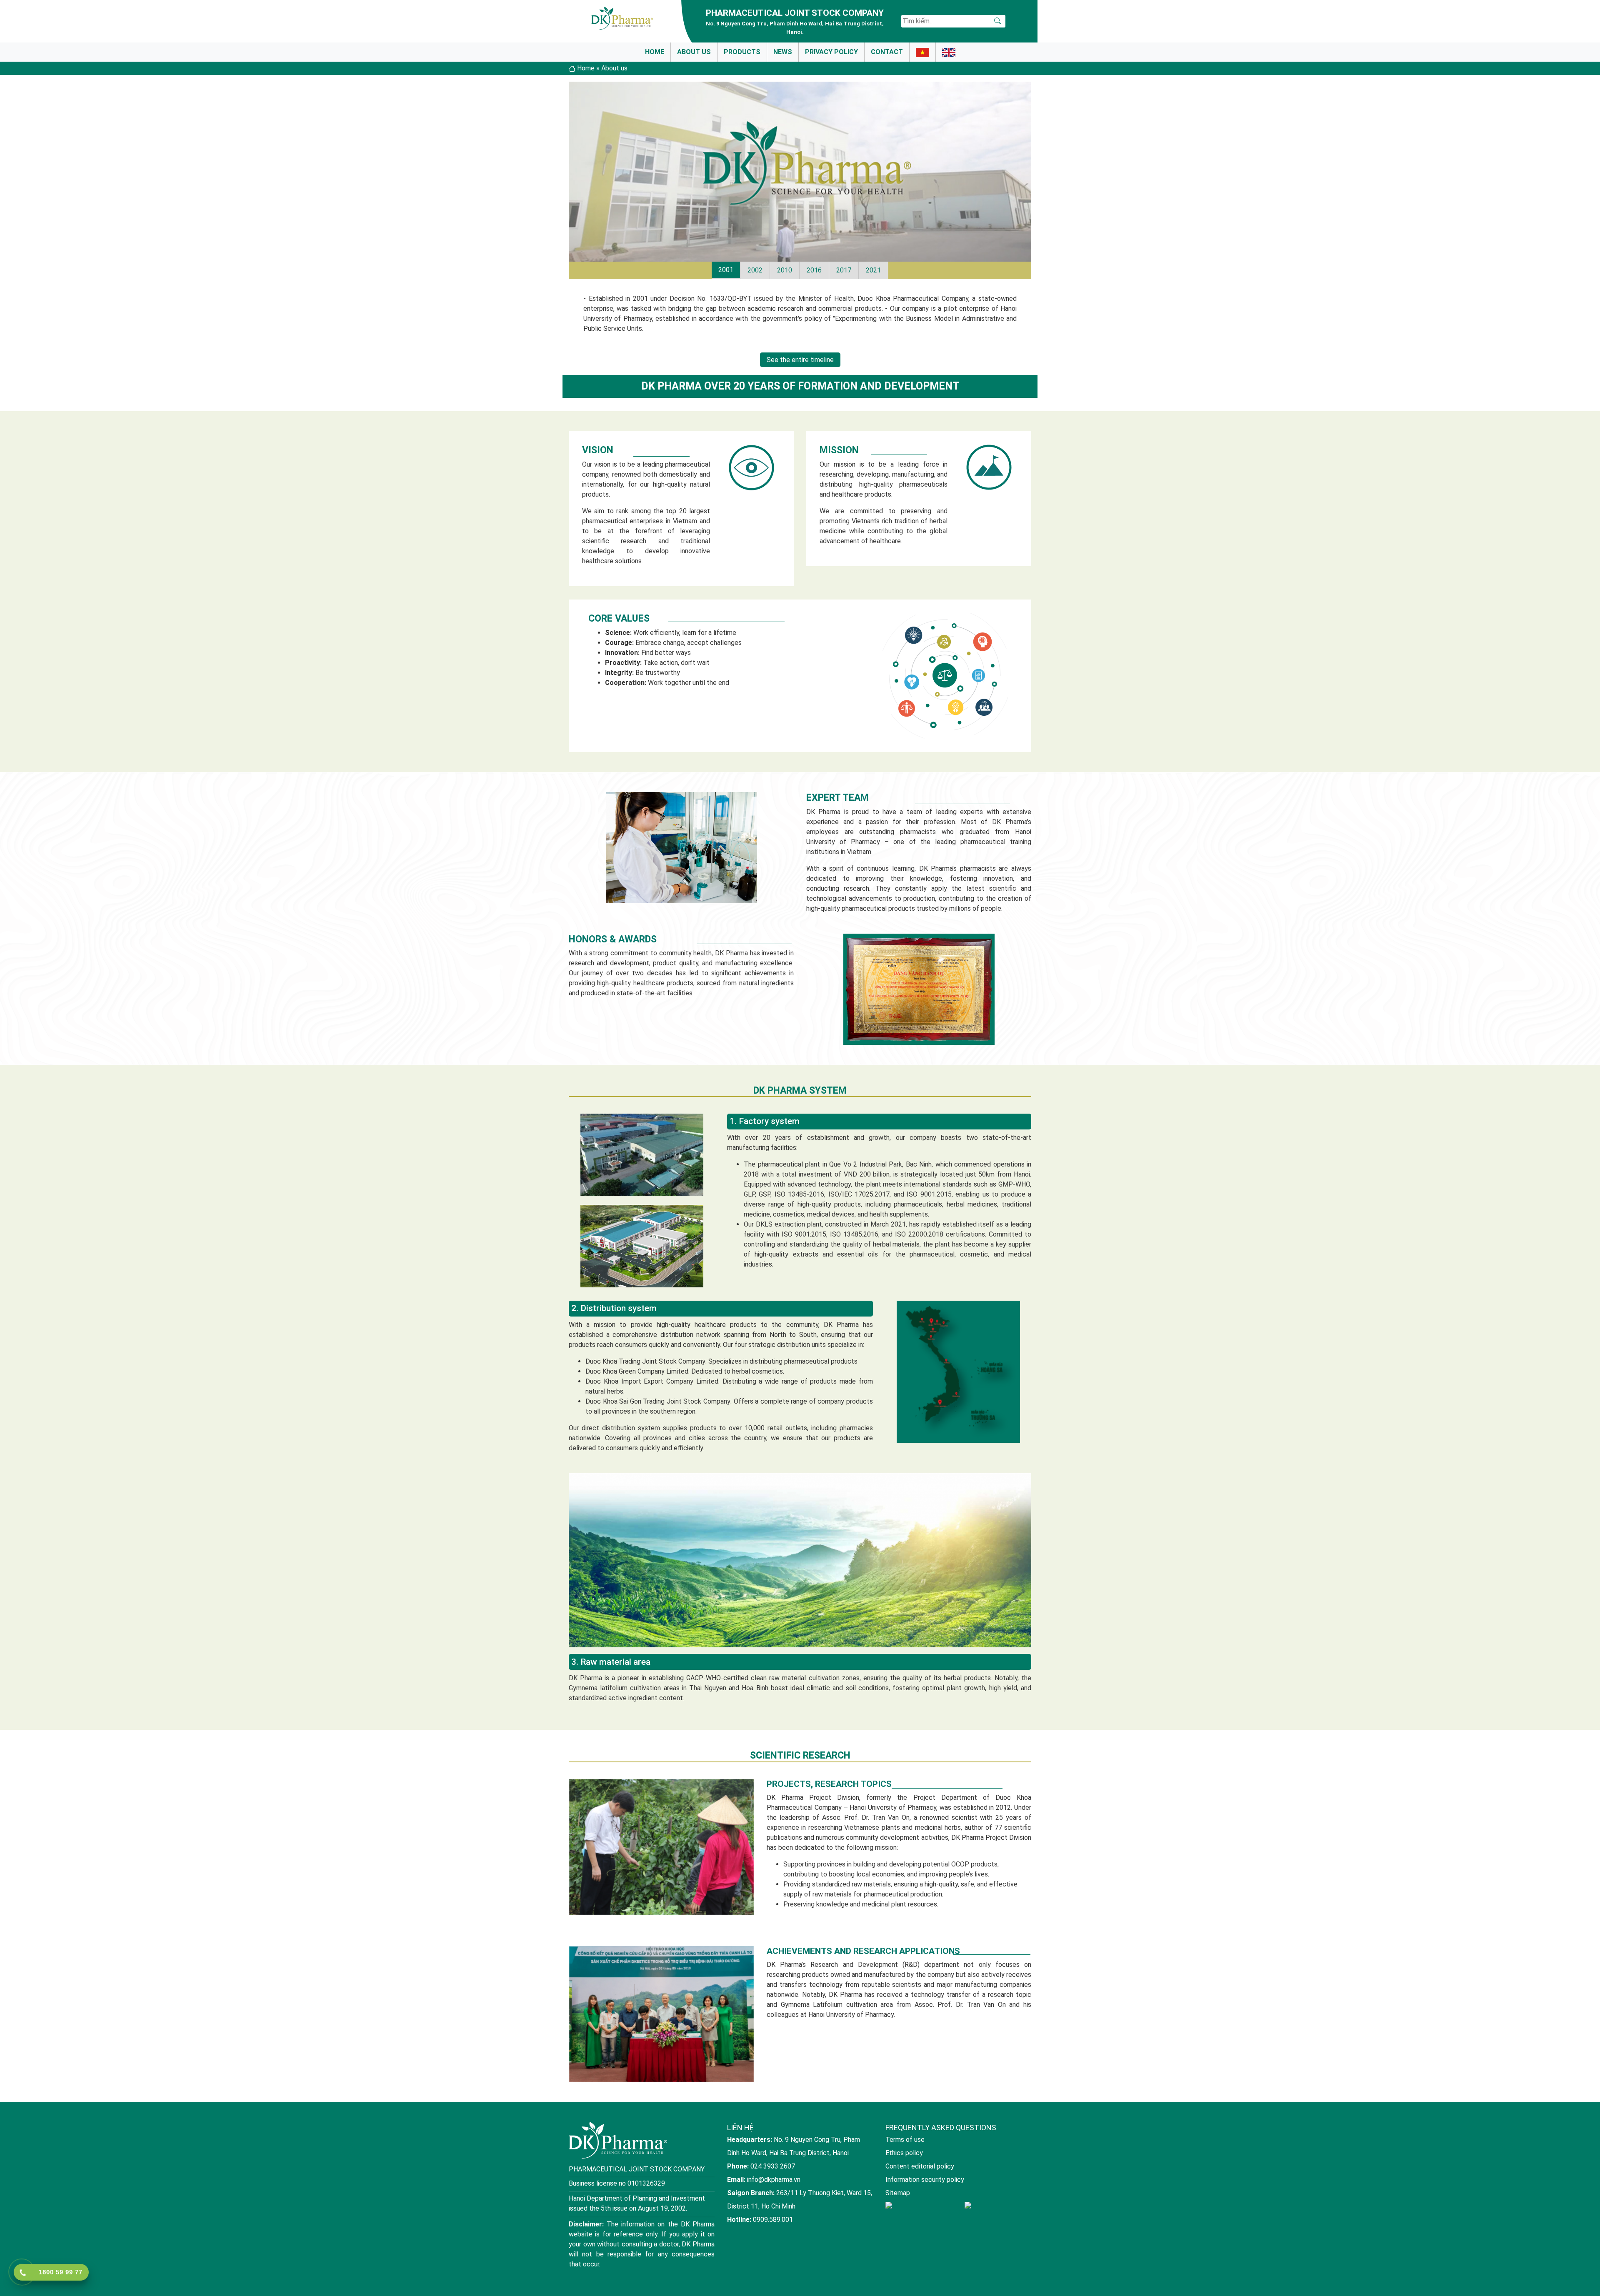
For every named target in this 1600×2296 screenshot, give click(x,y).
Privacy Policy (831, 52)
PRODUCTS (742, 52)
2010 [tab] (785, 270)
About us (694, 52)
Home (655, 52)
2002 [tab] (755, 270)
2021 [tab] (873, 270)
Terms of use (905, 2140)
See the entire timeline (800, 360)
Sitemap (898, 2193)
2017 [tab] (844, 270)
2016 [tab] (814, 270)
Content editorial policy (920, 2166)
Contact (887, 52)
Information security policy (925, 2180)
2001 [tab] (726, 270)
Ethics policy (904, 2153)
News (783, 52)
